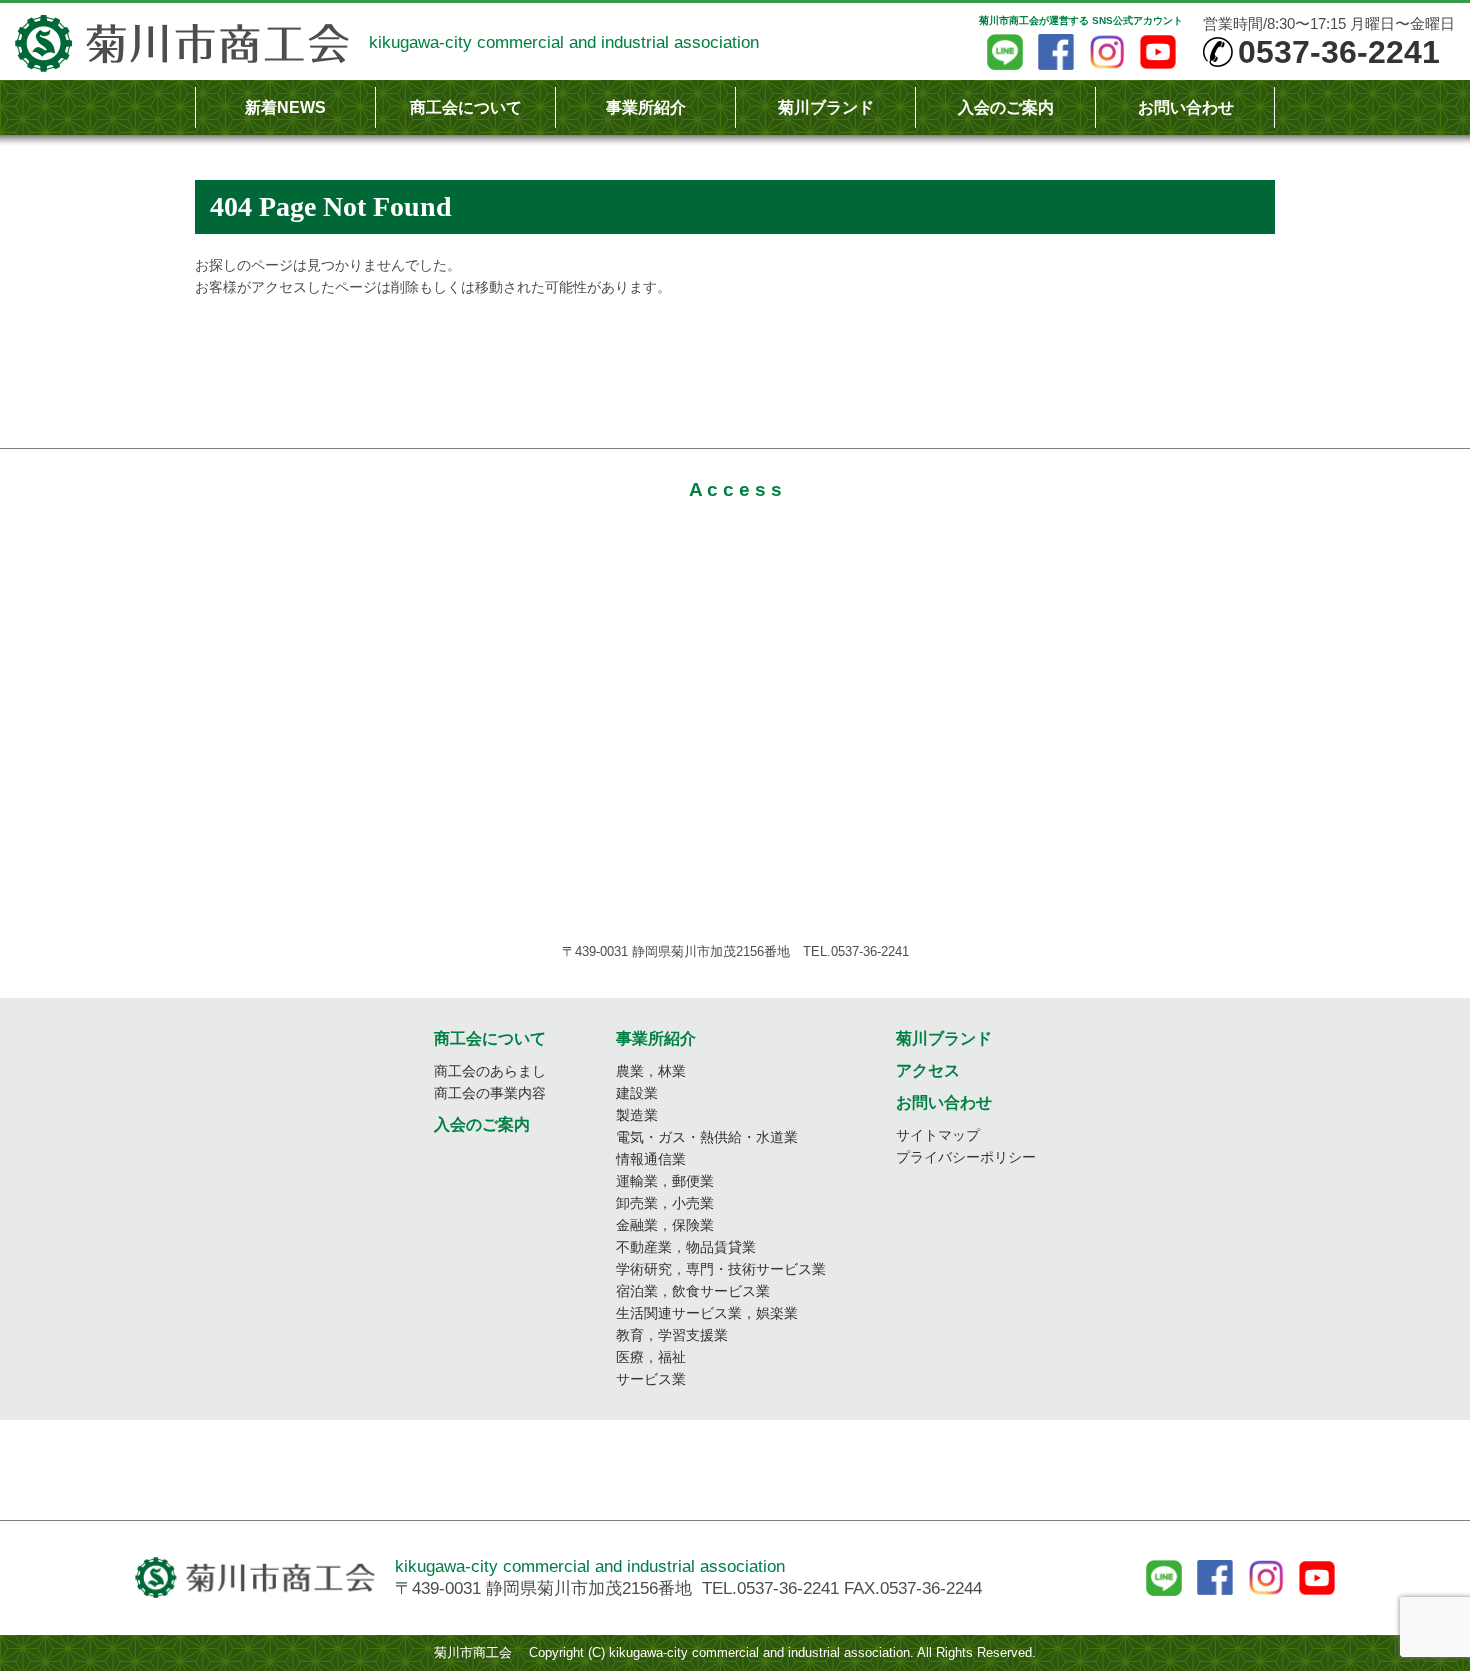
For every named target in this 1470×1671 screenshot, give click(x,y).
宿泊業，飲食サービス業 (693, 1291)
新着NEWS (285, 107)
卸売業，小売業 (665, 1203)
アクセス (928, 1070)
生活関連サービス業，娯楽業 (707, 1313)
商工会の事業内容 (490, 1093)
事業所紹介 (646, 107)
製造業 (637, 1115)
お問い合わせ (1186, 107)
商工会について (466, 107)
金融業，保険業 (665, 1225)
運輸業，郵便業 (665, 1181)
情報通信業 (651, 1159)
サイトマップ (938, 1135)
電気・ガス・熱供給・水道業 (707, 1137)
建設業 (637, 1093)
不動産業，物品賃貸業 (686, 1247)
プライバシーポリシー (966, 1157)
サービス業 (651, 1379)
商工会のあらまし (490, 1071)
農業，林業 (651, 1071)
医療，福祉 (651, 1357)
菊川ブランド (826, 107)
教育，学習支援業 (672, 1335)
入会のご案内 (1006, 107)
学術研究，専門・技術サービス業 (721, 1269)
